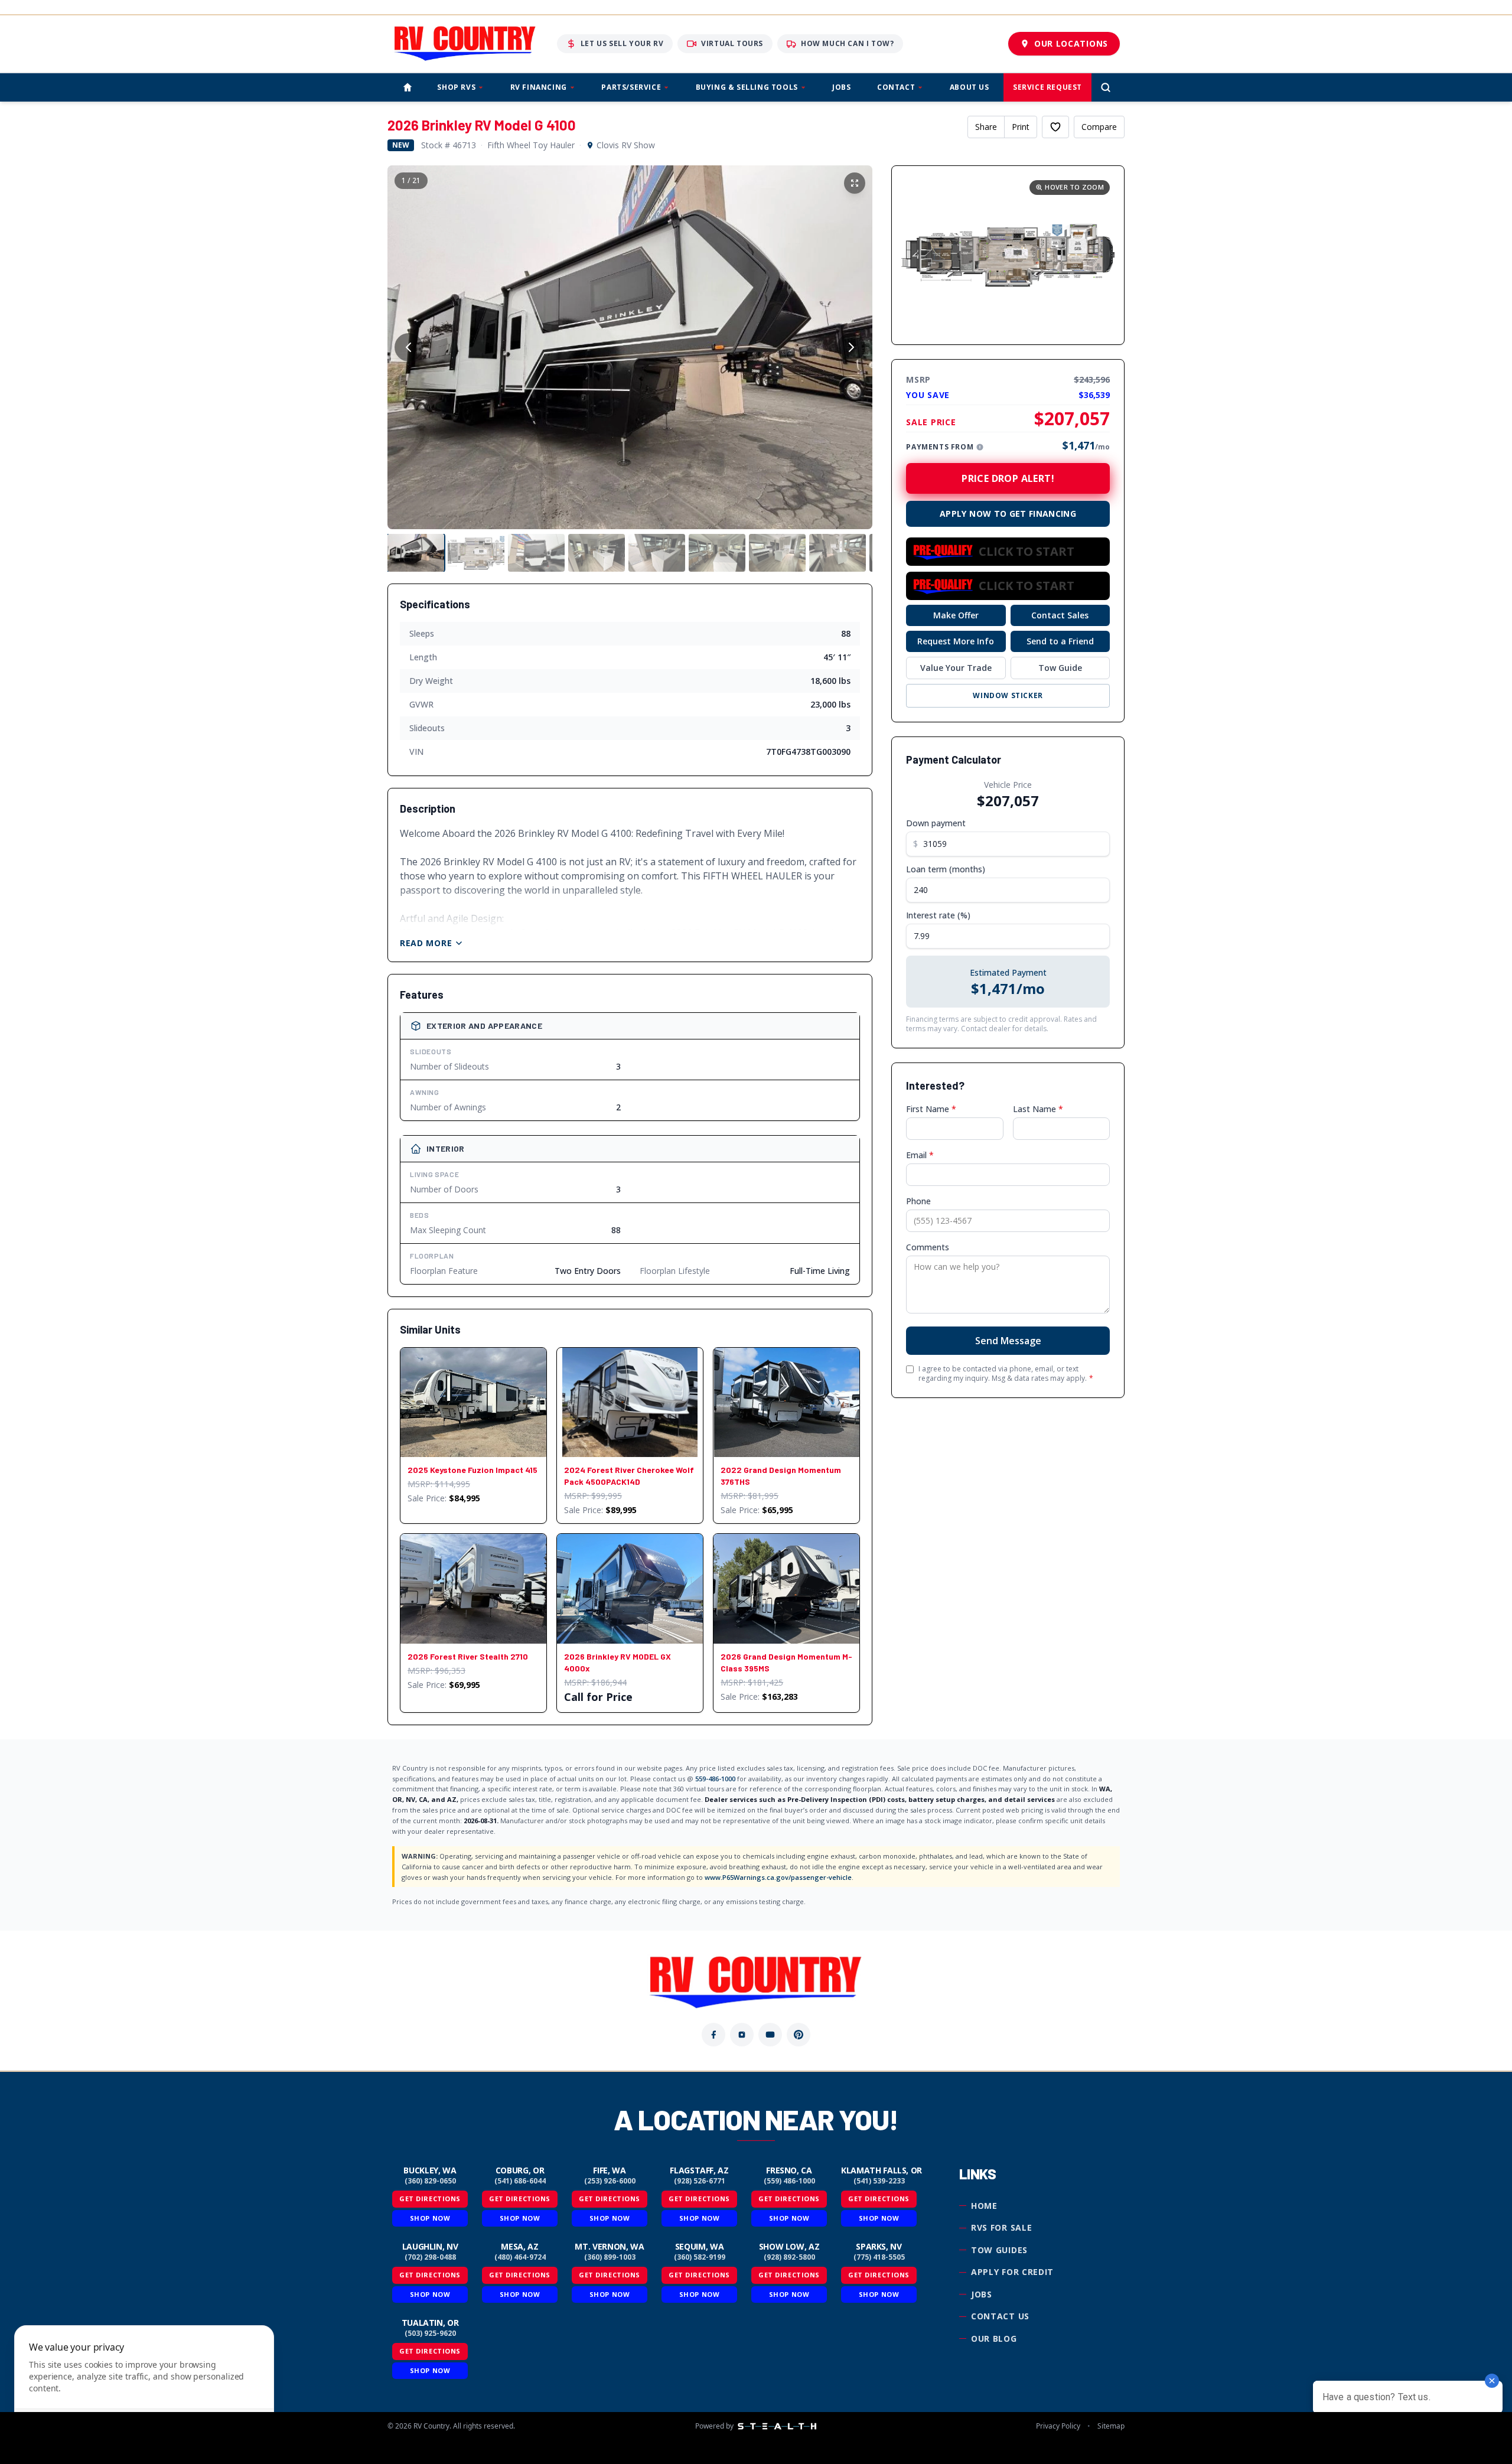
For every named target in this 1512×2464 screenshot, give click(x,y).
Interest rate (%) (938, 915)
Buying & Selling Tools (747, 87)
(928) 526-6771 (700, 2181)
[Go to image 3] (536, 553)
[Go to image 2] (476, 553)
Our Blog (994, 2338)
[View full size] (855, 183)
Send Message (1008, 1341)
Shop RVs (456, 87)
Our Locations (1071, 43)
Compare (1099, 127)
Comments (928, 1247)
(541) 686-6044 (520, 2181)
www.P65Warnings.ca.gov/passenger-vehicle (778, 1877)
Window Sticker (1008, 695)
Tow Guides (999, 2250)
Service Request (1047, 87)
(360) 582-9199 (700, 2257)
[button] (1008, 255)
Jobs (841, 87)
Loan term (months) (946, 869)
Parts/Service (631, 87)
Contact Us (1000, 2316)
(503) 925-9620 (430, 2333)
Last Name (1038, 1109)
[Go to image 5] (657, 553)
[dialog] (144, 2388)
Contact (896, 87)
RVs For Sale (1001, 2227)
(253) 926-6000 (610, 2181)
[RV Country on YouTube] (770, 2035)
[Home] (408, 87)
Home (984, 2206)
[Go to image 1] (416, 553)
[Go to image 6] (717, 553)
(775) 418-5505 (879, 2257)
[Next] (851, 347)
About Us (970, 87)
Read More (426, 943)
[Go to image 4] (597, 553)
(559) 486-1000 (789, 2181)
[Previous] (409, 347)
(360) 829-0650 (430, 2181)
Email (920, 1155)
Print (1021, 127)
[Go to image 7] (777, 553)
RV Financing (539, 87)
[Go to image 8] (838, 553)
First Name (931, 1109)
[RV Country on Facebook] (713, 2035)
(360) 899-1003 (610, 2257)
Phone (918, 1201)
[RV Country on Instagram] (742, 2035)
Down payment (936, 823)
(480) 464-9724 (520, 2257)
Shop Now (430, 2218)
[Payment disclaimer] (980, 447)
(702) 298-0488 (430, 2257)
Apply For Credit (1012, 2272)
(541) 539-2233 (879, 2181)
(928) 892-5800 (789, 2257)
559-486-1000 (715, 1779)
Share (986, 127)
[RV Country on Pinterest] (799, 2035)
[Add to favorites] (1055, 127)
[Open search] (1106, 87)
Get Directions (430, 2199)
